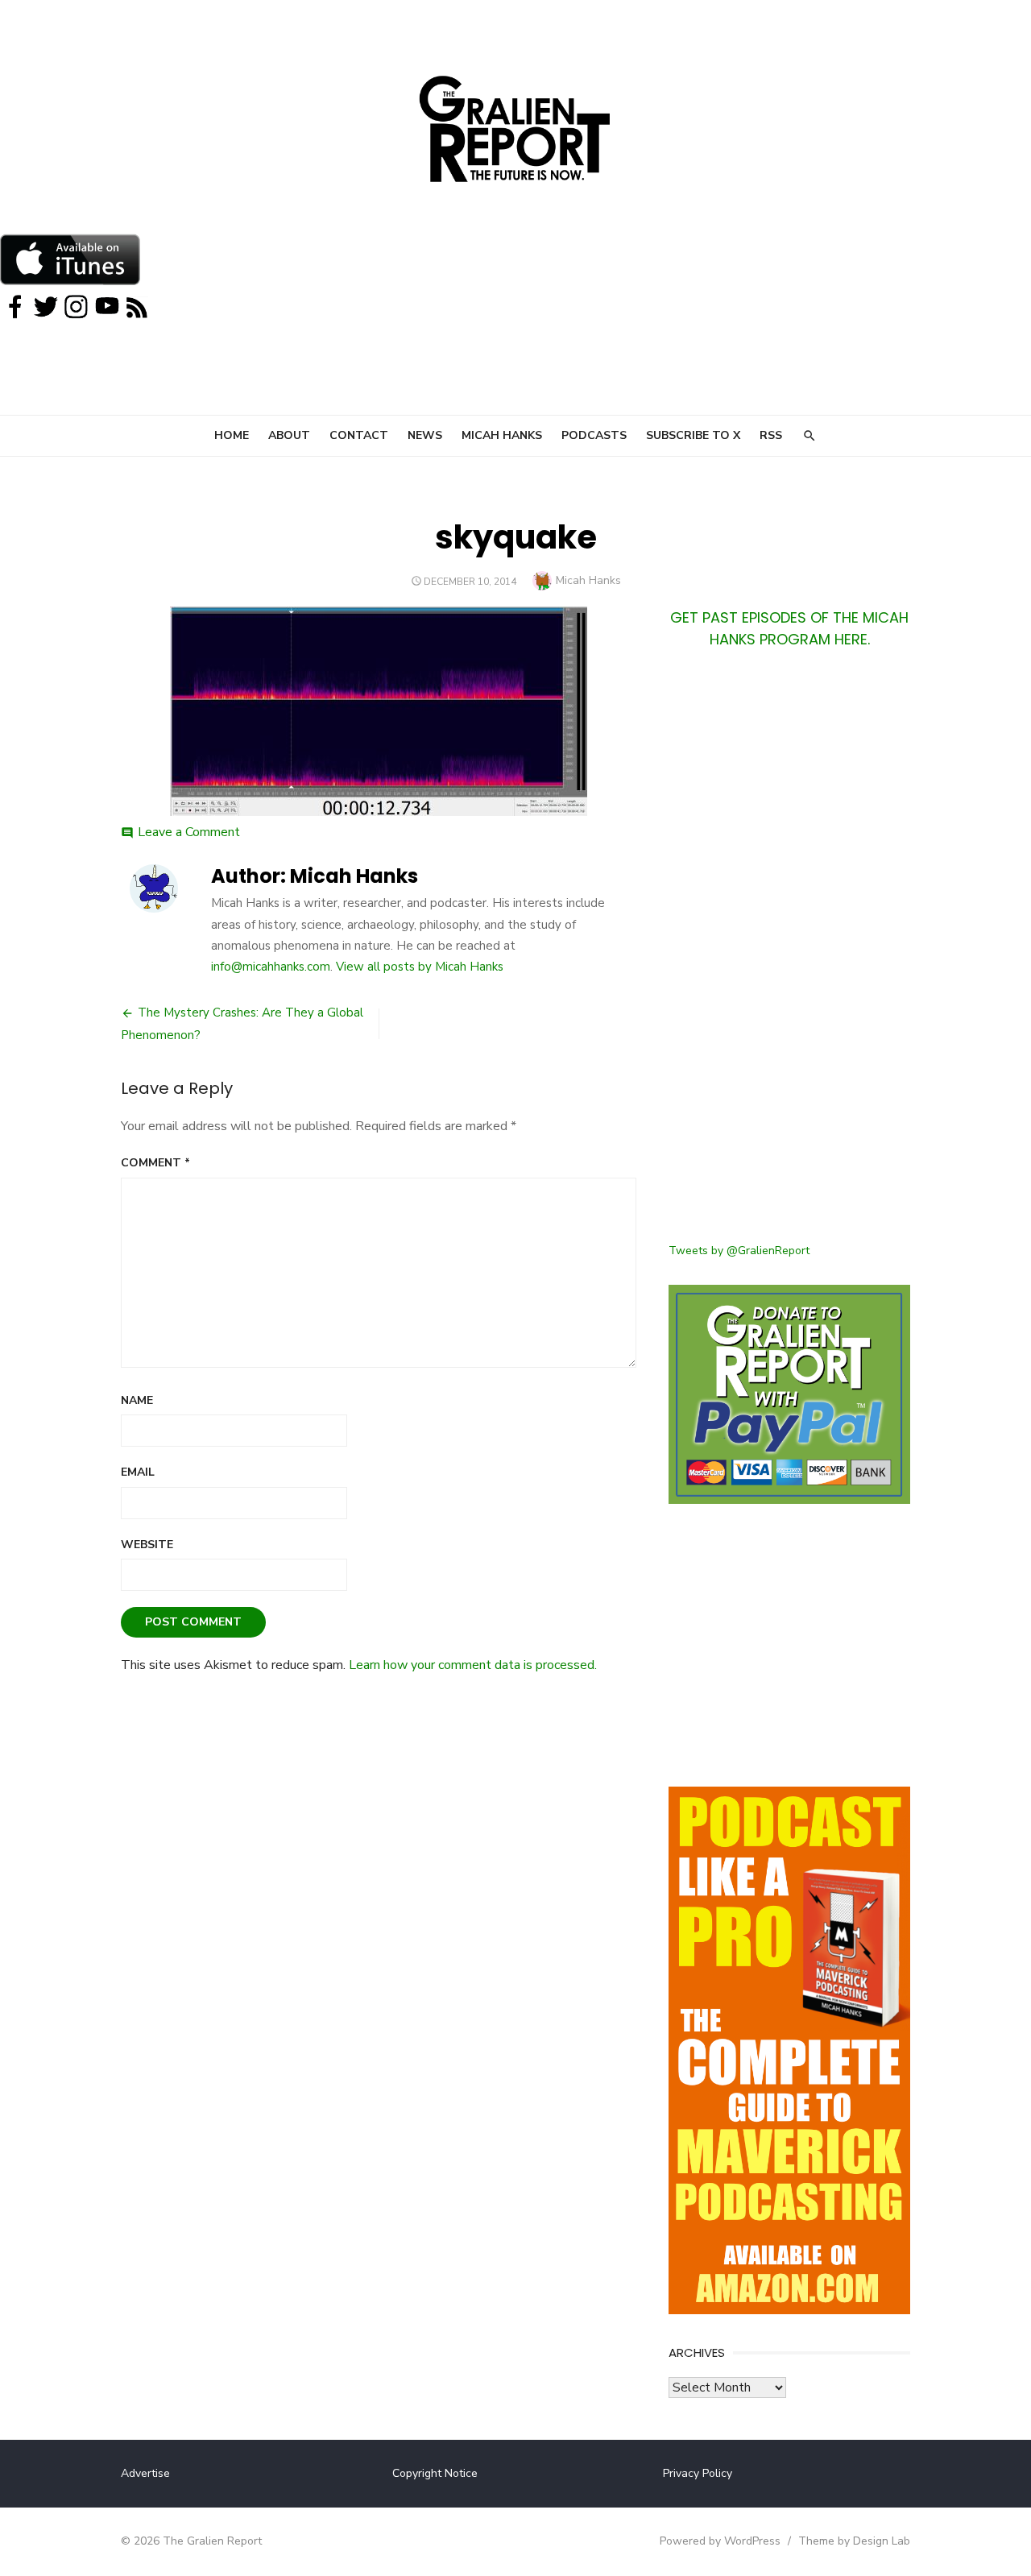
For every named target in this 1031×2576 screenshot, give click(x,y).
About (289, 435)
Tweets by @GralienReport (739, 1251)
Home (232, 435)
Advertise (145, 2473)
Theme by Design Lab (854, 2541)
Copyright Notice (435, 2473)
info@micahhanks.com (271, 967)
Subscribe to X (693, 435)
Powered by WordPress (720, 2541)
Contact (359, 435)
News (425, 435)
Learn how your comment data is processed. (473, 1665)
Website (147, 1545)
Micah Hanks (502, 435)
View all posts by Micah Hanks (420, 967)
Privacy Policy (698, 2473)
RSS (771, 435)
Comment (155, 1163)
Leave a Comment (189, 832)
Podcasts (594, 435)
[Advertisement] (789, 955)
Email (138, 1472)
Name (137, 1400)
